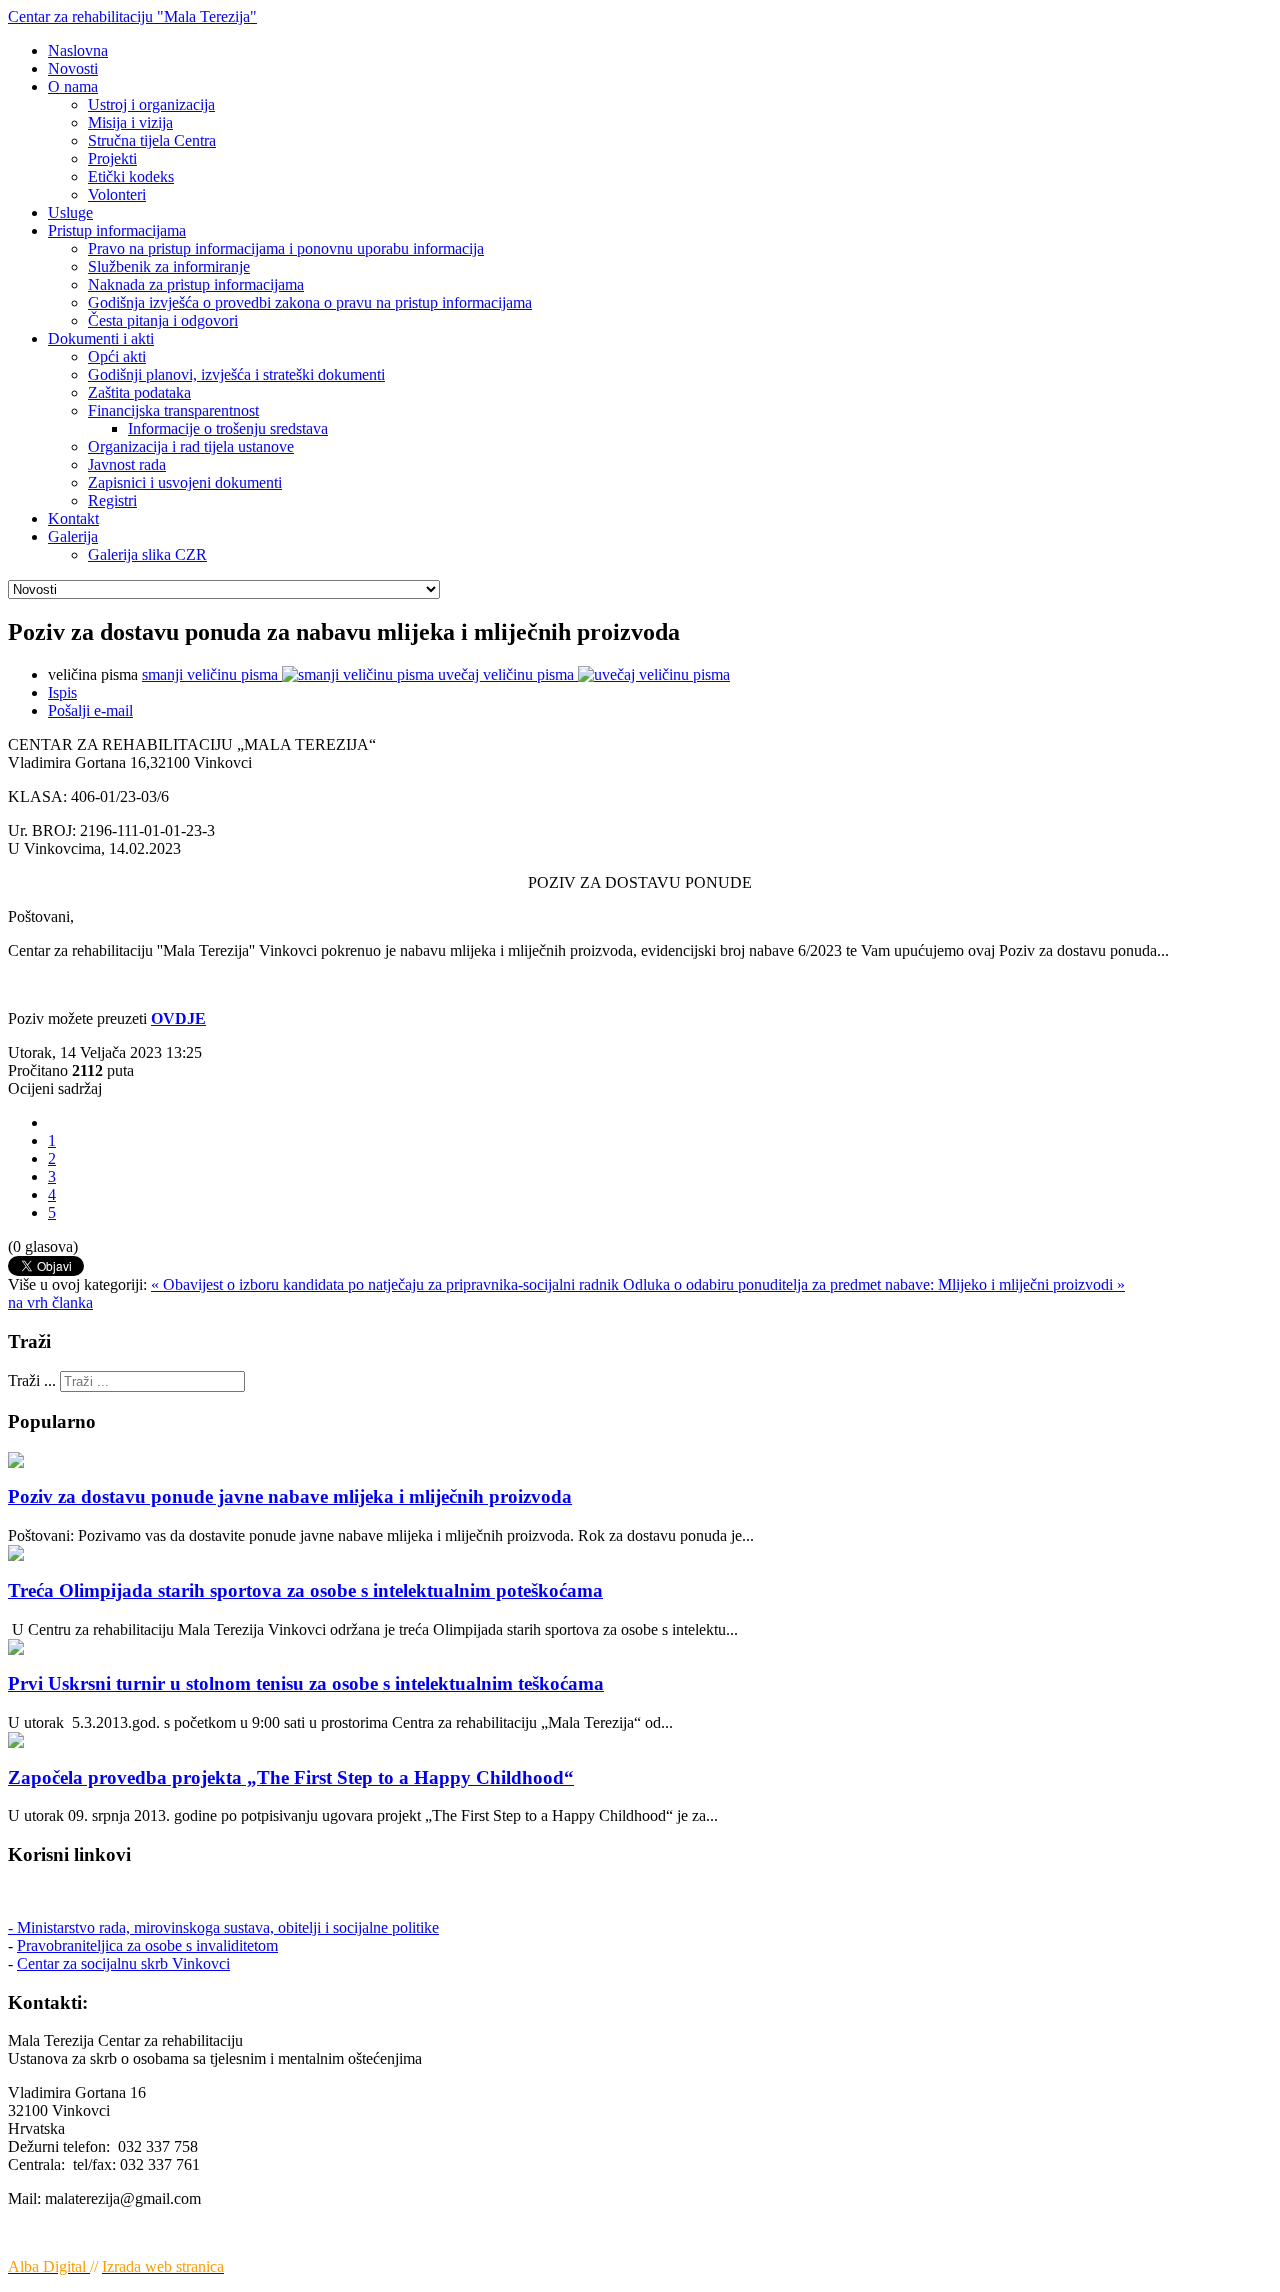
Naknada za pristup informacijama (196, 284)
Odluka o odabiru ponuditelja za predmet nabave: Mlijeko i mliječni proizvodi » (874, 1284)
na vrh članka (50, 1302)
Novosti (73, 68)
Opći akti (117, 356)
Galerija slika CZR (147, 554)
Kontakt (73, 518)
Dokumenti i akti (101, 338)
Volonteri (117, 194)
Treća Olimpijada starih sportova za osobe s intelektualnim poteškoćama (305, 1590)
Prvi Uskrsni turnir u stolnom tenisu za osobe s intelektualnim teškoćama (306, 1683)
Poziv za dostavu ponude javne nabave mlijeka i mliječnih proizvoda (290, 1496)
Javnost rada (127, 464)
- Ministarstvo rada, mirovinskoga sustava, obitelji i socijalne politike (223, 1927)
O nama (73, 86)
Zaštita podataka (139, 392)
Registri (112, 500)
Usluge (70, 212)
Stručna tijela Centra (152, 140)
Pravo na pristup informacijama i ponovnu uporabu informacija (286, 248)
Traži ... (32, 1380)
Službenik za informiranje (169, 266)
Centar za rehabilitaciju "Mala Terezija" (132, 16)
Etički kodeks (131, 176)
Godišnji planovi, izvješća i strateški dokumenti (236, 374)
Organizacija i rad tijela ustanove (191, 446)
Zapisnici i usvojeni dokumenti (185, 482)
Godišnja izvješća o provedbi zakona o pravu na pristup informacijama (310, 302)
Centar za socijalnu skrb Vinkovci (123, 1963)
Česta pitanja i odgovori (163, 320)
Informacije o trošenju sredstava (228, 428)
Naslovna (78, 50)
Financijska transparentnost (173, 410)
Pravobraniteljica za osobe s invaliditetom (147, 1945)
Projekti (112, 158)
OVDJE (178, 1018)
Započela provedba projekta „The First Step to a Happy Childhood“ (291, 1777)
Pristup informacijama (117, 230)
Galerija (73, 536)
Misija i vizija (130, 122)
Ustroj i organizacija (151, 104)
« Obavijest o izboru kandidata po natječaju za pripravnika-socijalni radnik (387, 1284)
